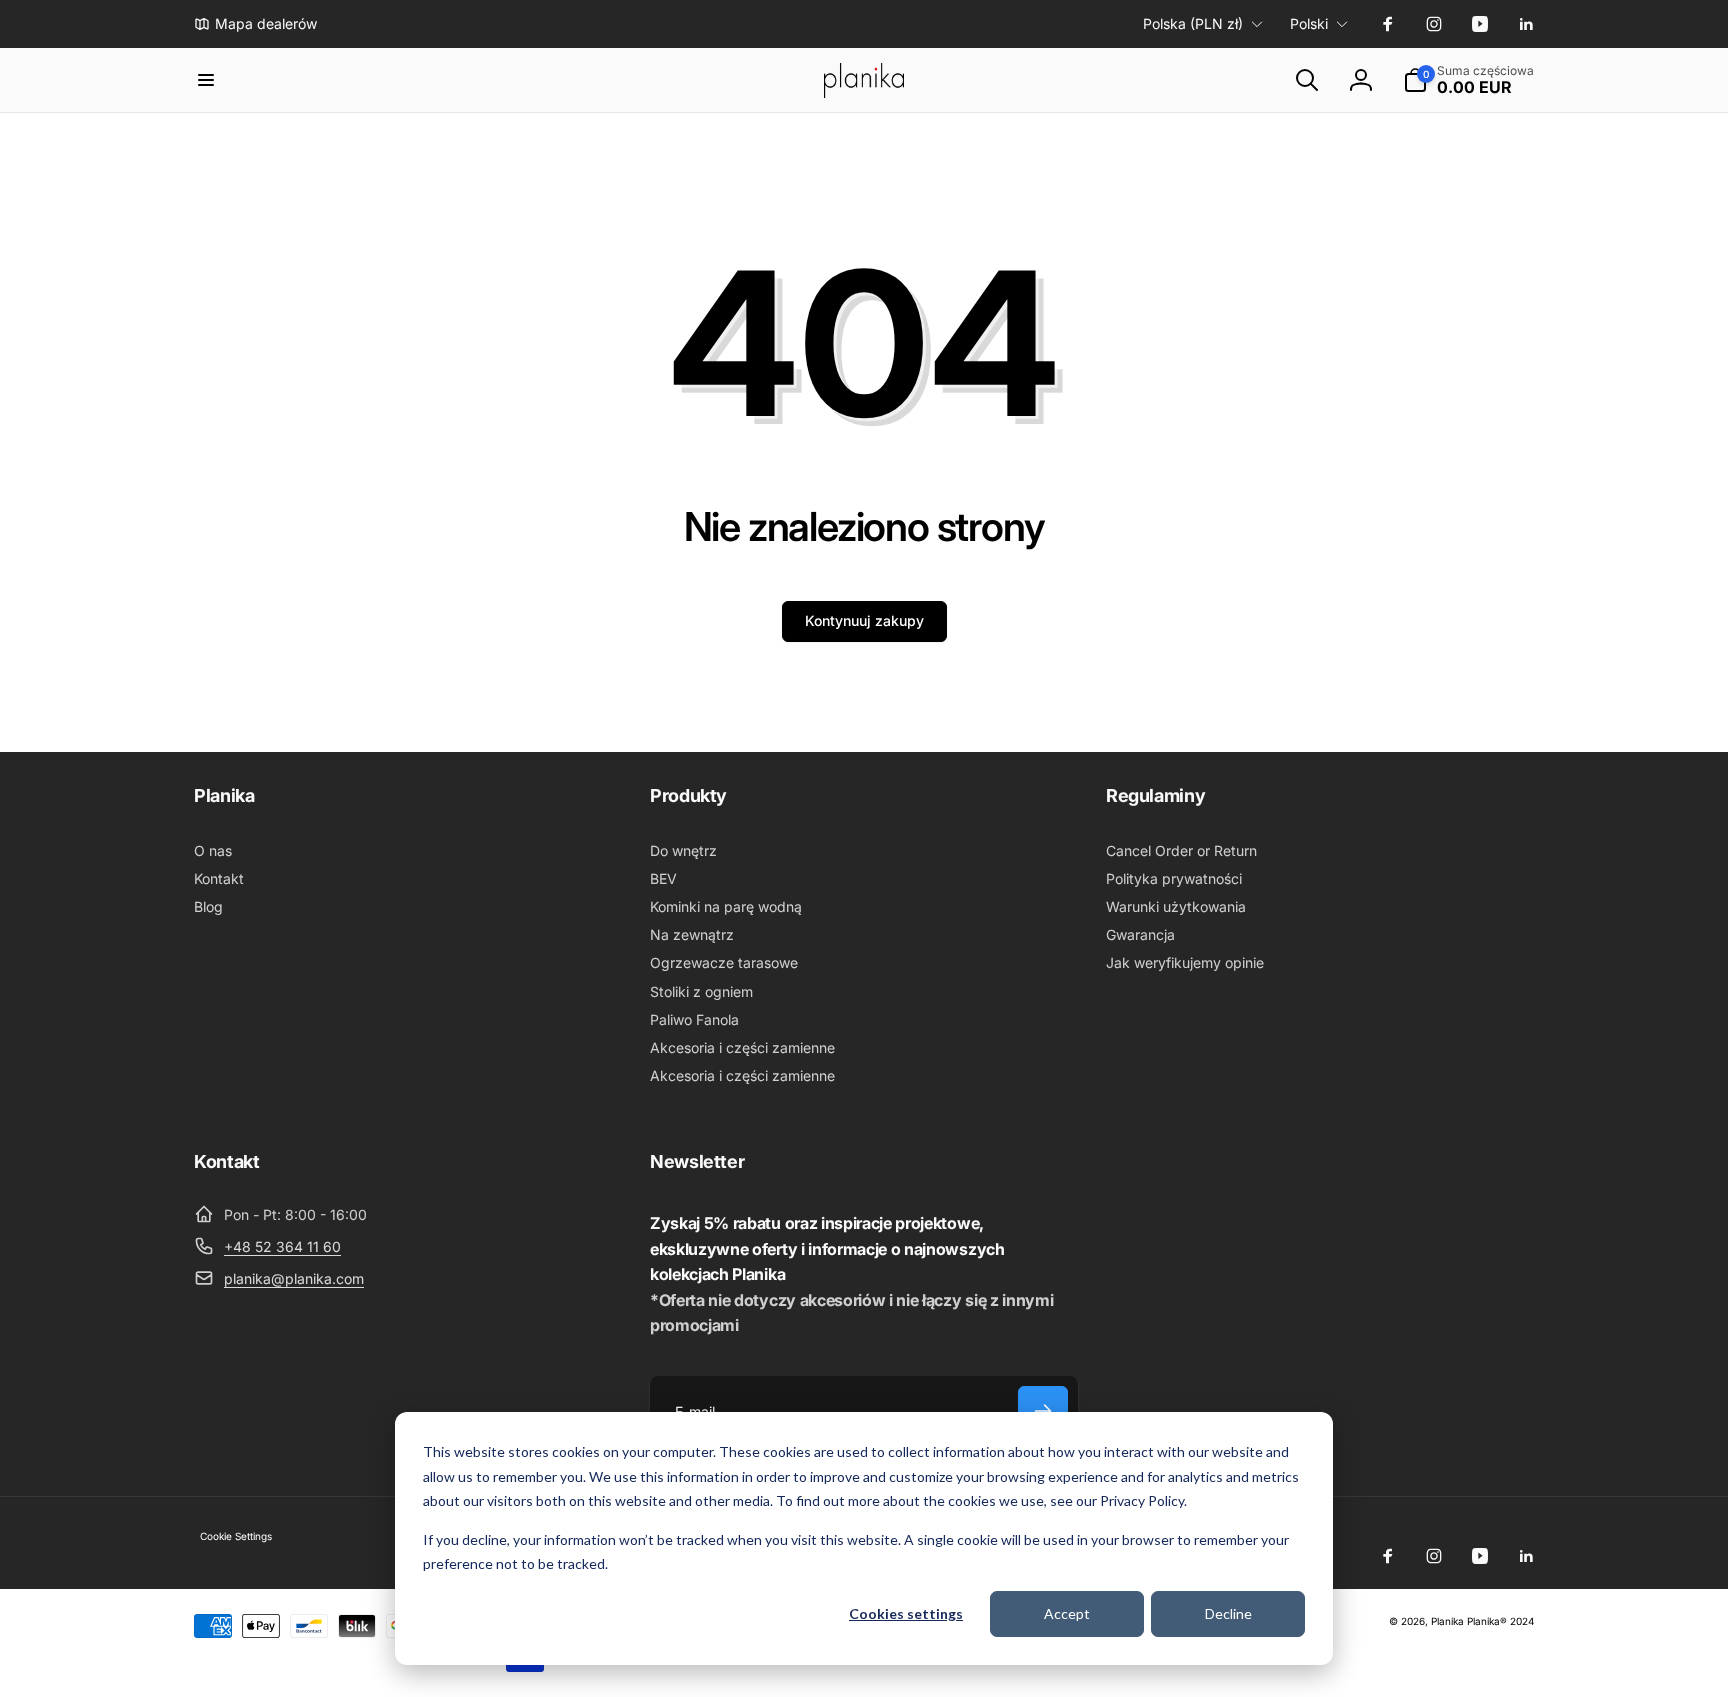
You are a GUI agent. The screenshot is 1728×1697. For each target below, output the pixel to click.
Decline (1228, 1613)
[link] (255, 24)
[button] (206, 80)
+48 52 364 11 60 (282, 1246)
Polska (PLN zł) (1193, 23)
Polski (1309, 23)
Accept (1067, 1613)
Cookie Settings (236, 1536)
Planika (1447, 1621)
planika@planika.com (294, 1278)
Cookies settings (906, 1613)
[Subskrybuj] (1043, 1411)
